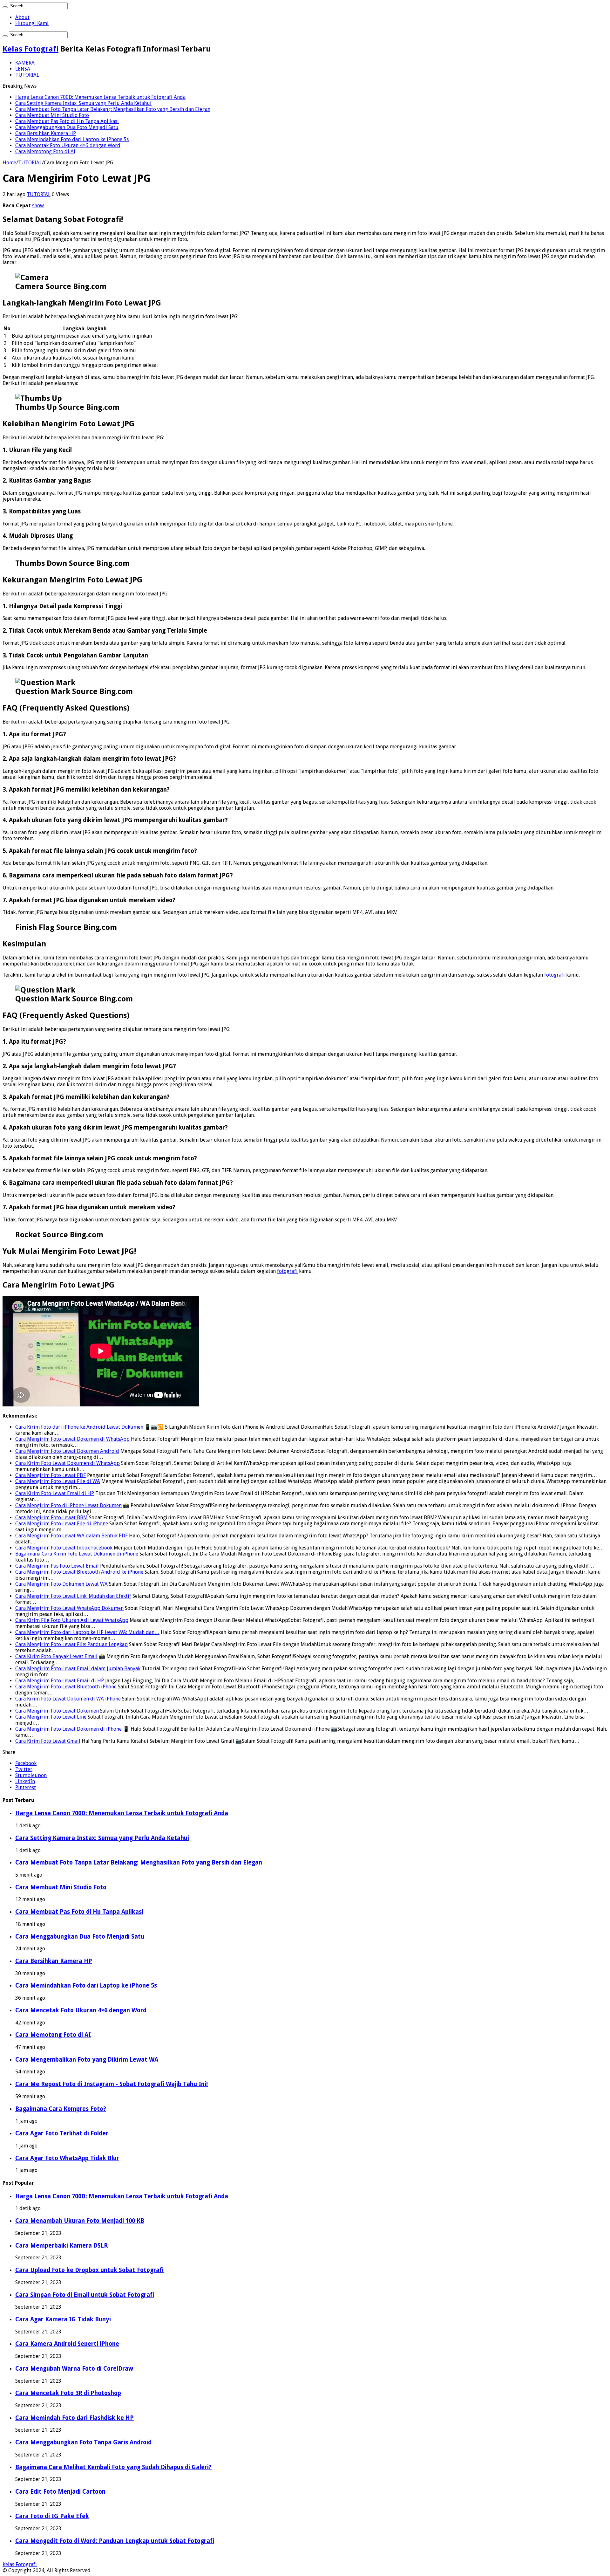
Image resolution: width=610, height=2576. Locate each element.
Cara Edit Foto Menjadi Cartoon (60, 2492)
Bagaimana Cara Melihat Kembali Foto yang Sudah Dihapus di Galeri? (113, 2467)
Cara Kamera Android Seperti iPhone (67, 2344)
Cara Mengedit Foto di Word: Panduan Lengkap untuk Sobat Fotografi (115, 2541)
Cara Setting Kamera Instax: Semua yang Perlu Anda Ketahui (83, 103)
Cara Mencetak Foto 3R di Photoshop (68, 2393)
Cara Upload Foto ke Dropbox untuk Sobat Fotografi (89, 2270)
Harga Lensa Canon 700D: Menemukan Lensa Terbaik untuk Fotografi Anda (100, 97)
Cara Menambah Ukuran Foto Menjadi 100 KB (80, 2221)
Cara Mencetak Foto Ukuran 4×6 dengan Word (68, 145)
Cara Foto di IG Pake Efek (52, 2516)
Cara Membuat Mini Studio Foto (52, 115)
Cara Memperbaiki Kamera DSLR (61, 2246)
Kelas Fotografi (30, 49)
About (22, 17)
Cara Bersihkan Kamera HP (46, 133)
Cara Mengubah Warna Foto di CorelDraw (74, 2369)
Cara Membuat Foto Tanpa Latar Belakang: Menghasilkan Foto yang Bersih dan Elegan (113, 109)
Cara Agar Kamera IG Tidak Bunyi (63, 2319)
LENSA (23, 69)
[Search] (5, 7)
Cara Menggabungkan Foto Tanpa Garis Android (83, 2442)
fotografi (555, 975)
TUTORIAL (27, 75)
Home (9, 163)
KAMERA (25, 63)
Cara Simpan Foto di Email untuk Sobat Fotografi (85, 2295)
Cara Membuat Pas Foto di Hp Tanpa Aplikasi (67, 121)
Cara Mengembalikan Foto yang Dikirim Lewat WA (87, 2060)
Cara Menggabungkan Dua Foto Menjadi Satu (67, 127)
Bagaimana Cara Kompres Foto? (61, 2109)
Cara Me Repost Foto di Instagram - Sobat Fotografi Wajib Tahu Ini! (112, 2084)
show (38, 206)
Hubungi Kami (32, 23)
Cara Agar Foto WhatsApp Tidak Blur (67, 2158)
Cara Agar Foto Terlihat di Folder (62, 2133)
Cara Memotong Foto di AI (45, 151)
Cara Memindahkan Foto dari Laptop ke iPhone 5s (72, 139)
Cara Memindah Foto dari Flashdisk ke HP (75, 2418)
